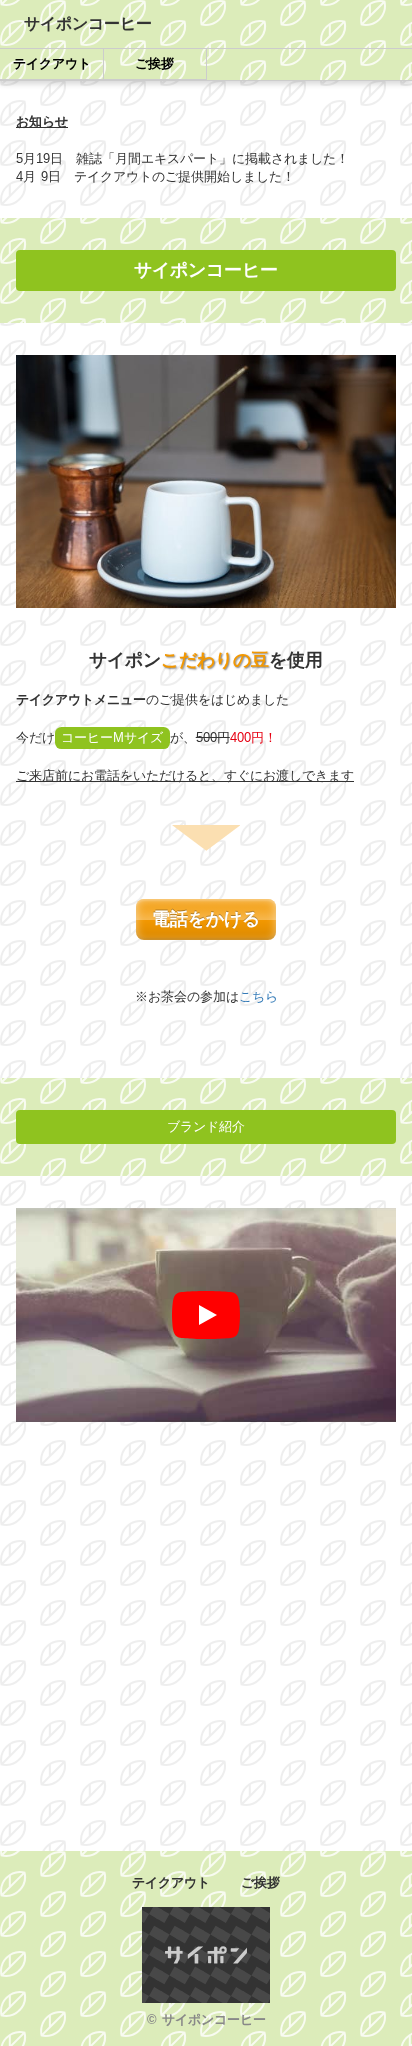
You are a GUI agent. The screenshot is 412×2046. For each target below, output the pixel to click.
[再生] (206, 1315)
